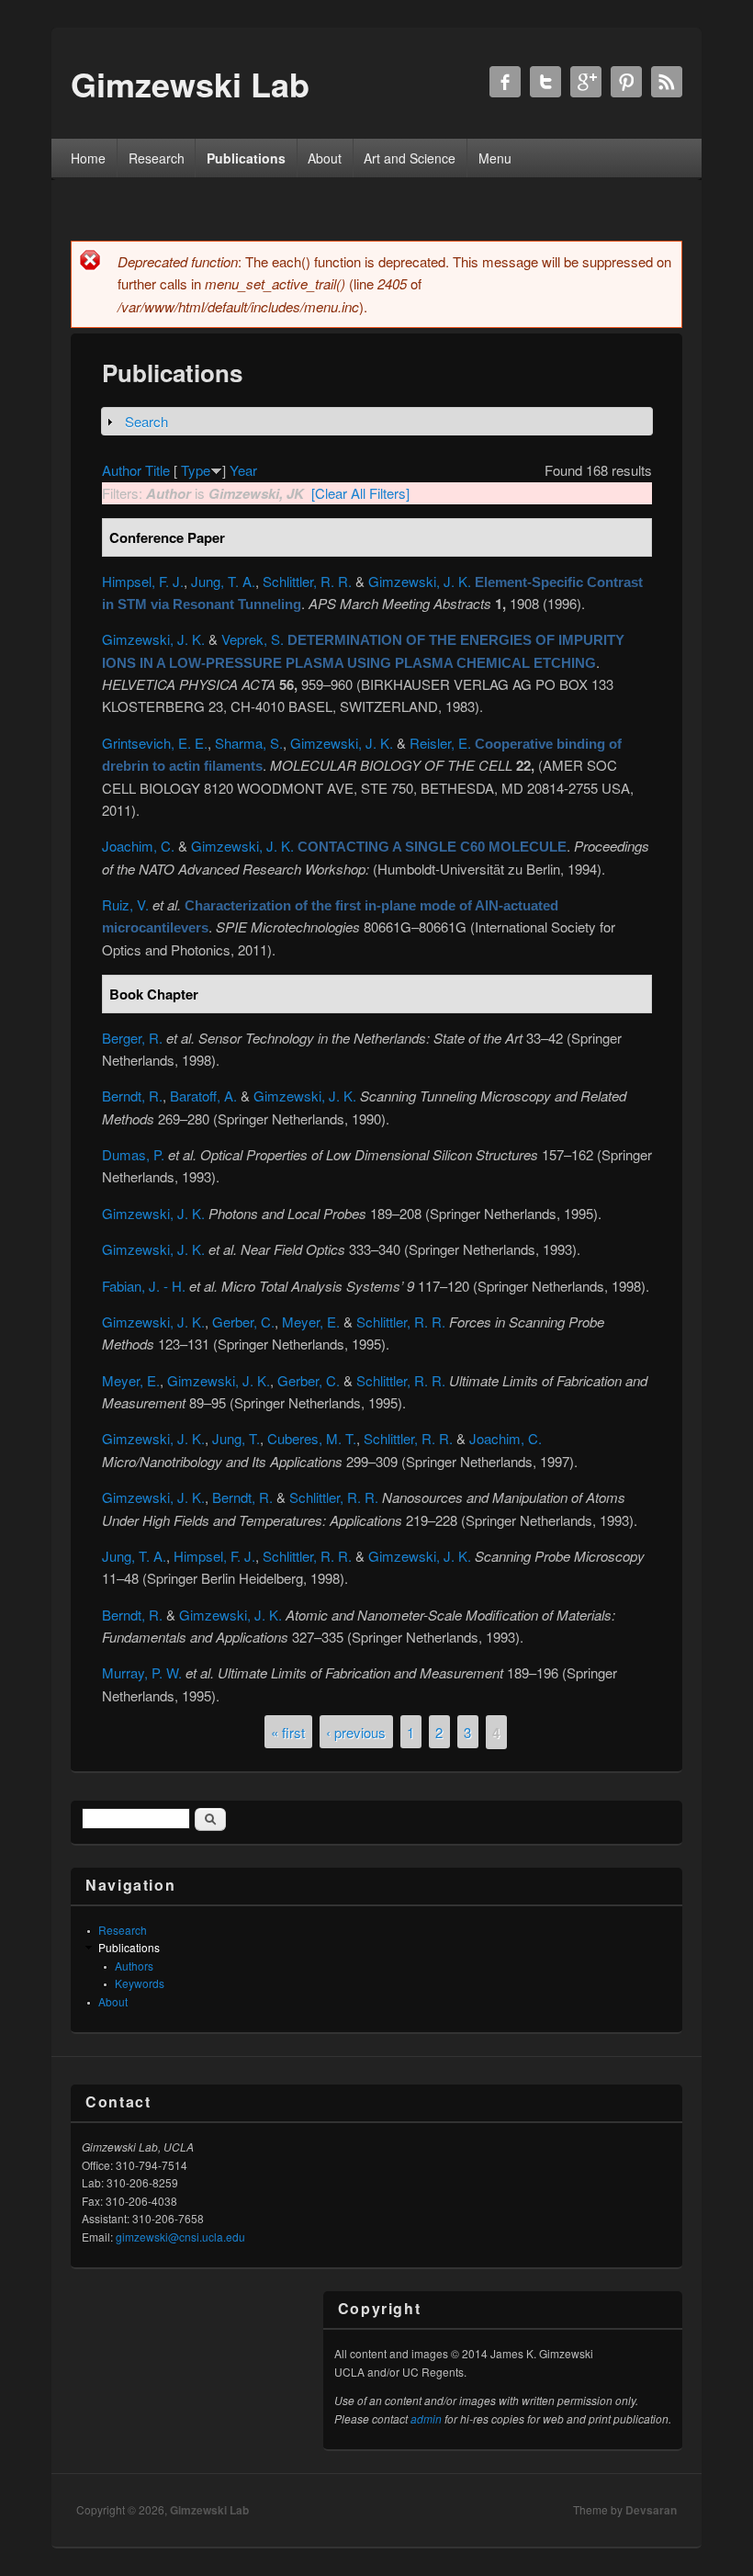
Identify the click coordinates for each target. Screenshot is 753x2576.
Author (122, 470)
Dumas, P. (133, 1154)
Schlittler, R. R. (307, 581)
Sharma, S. (249, 743)
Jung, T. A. (223, 581)
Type (196, 470)
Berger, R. (132, 1038)
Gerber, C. (243, 1322)
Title (157, 470)
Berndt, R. (132, 1096)
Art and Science (410, 158)
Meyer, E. (311, 1322)
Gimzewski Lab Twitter (545, 82)
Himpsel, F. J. (143, 581)
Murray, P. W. (142, 1672)
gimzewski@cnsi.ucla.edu (180, 2237)
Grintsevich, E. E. (155, 743)
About (325, 158)
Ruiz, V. (125, 904)
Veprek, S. (253, 639)
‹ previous (356, 1731)
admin (426, 2418)
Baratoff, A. (203, 1096)
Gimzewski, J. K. (420, 581)
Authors (134, 1966)
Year (243, 470)
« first (288, 1731)
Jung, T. (236, 1438)
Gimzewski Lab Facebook (505, 82)
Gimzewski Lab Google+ (586, 82)
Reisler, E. (440, 743)
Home (88, 158)
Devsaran (651, 2510)
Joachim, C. (138, 846)
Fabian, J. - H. (144, 1286)
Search (146, 421)
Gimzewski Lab (209, 2510)
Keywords (140, 1983)
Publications (246, 158)
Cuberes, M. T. (312, 1438)
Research (157, 158)
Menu (495, 158)
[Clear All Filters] (360, 493)
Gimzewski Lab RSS (667, 82)
